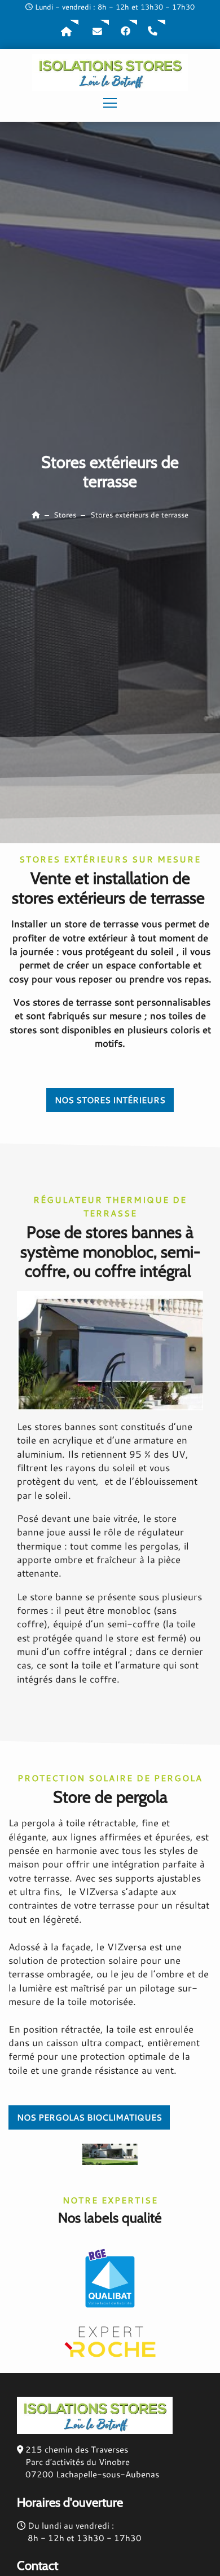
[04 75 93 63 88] (153, 32)
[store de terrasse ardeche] (110, 2153)
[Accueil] (36, 515)
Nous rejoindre (125, 32)
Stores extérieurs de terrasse (139, 515)
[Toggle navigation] (110, 104)
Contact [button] (97, 32)
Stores (65, 515)
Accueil (67, 32)
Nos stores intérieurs (110, 1100)
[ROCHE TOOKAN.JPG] (110, 1349)
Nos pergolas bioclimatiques (89, 2117)
